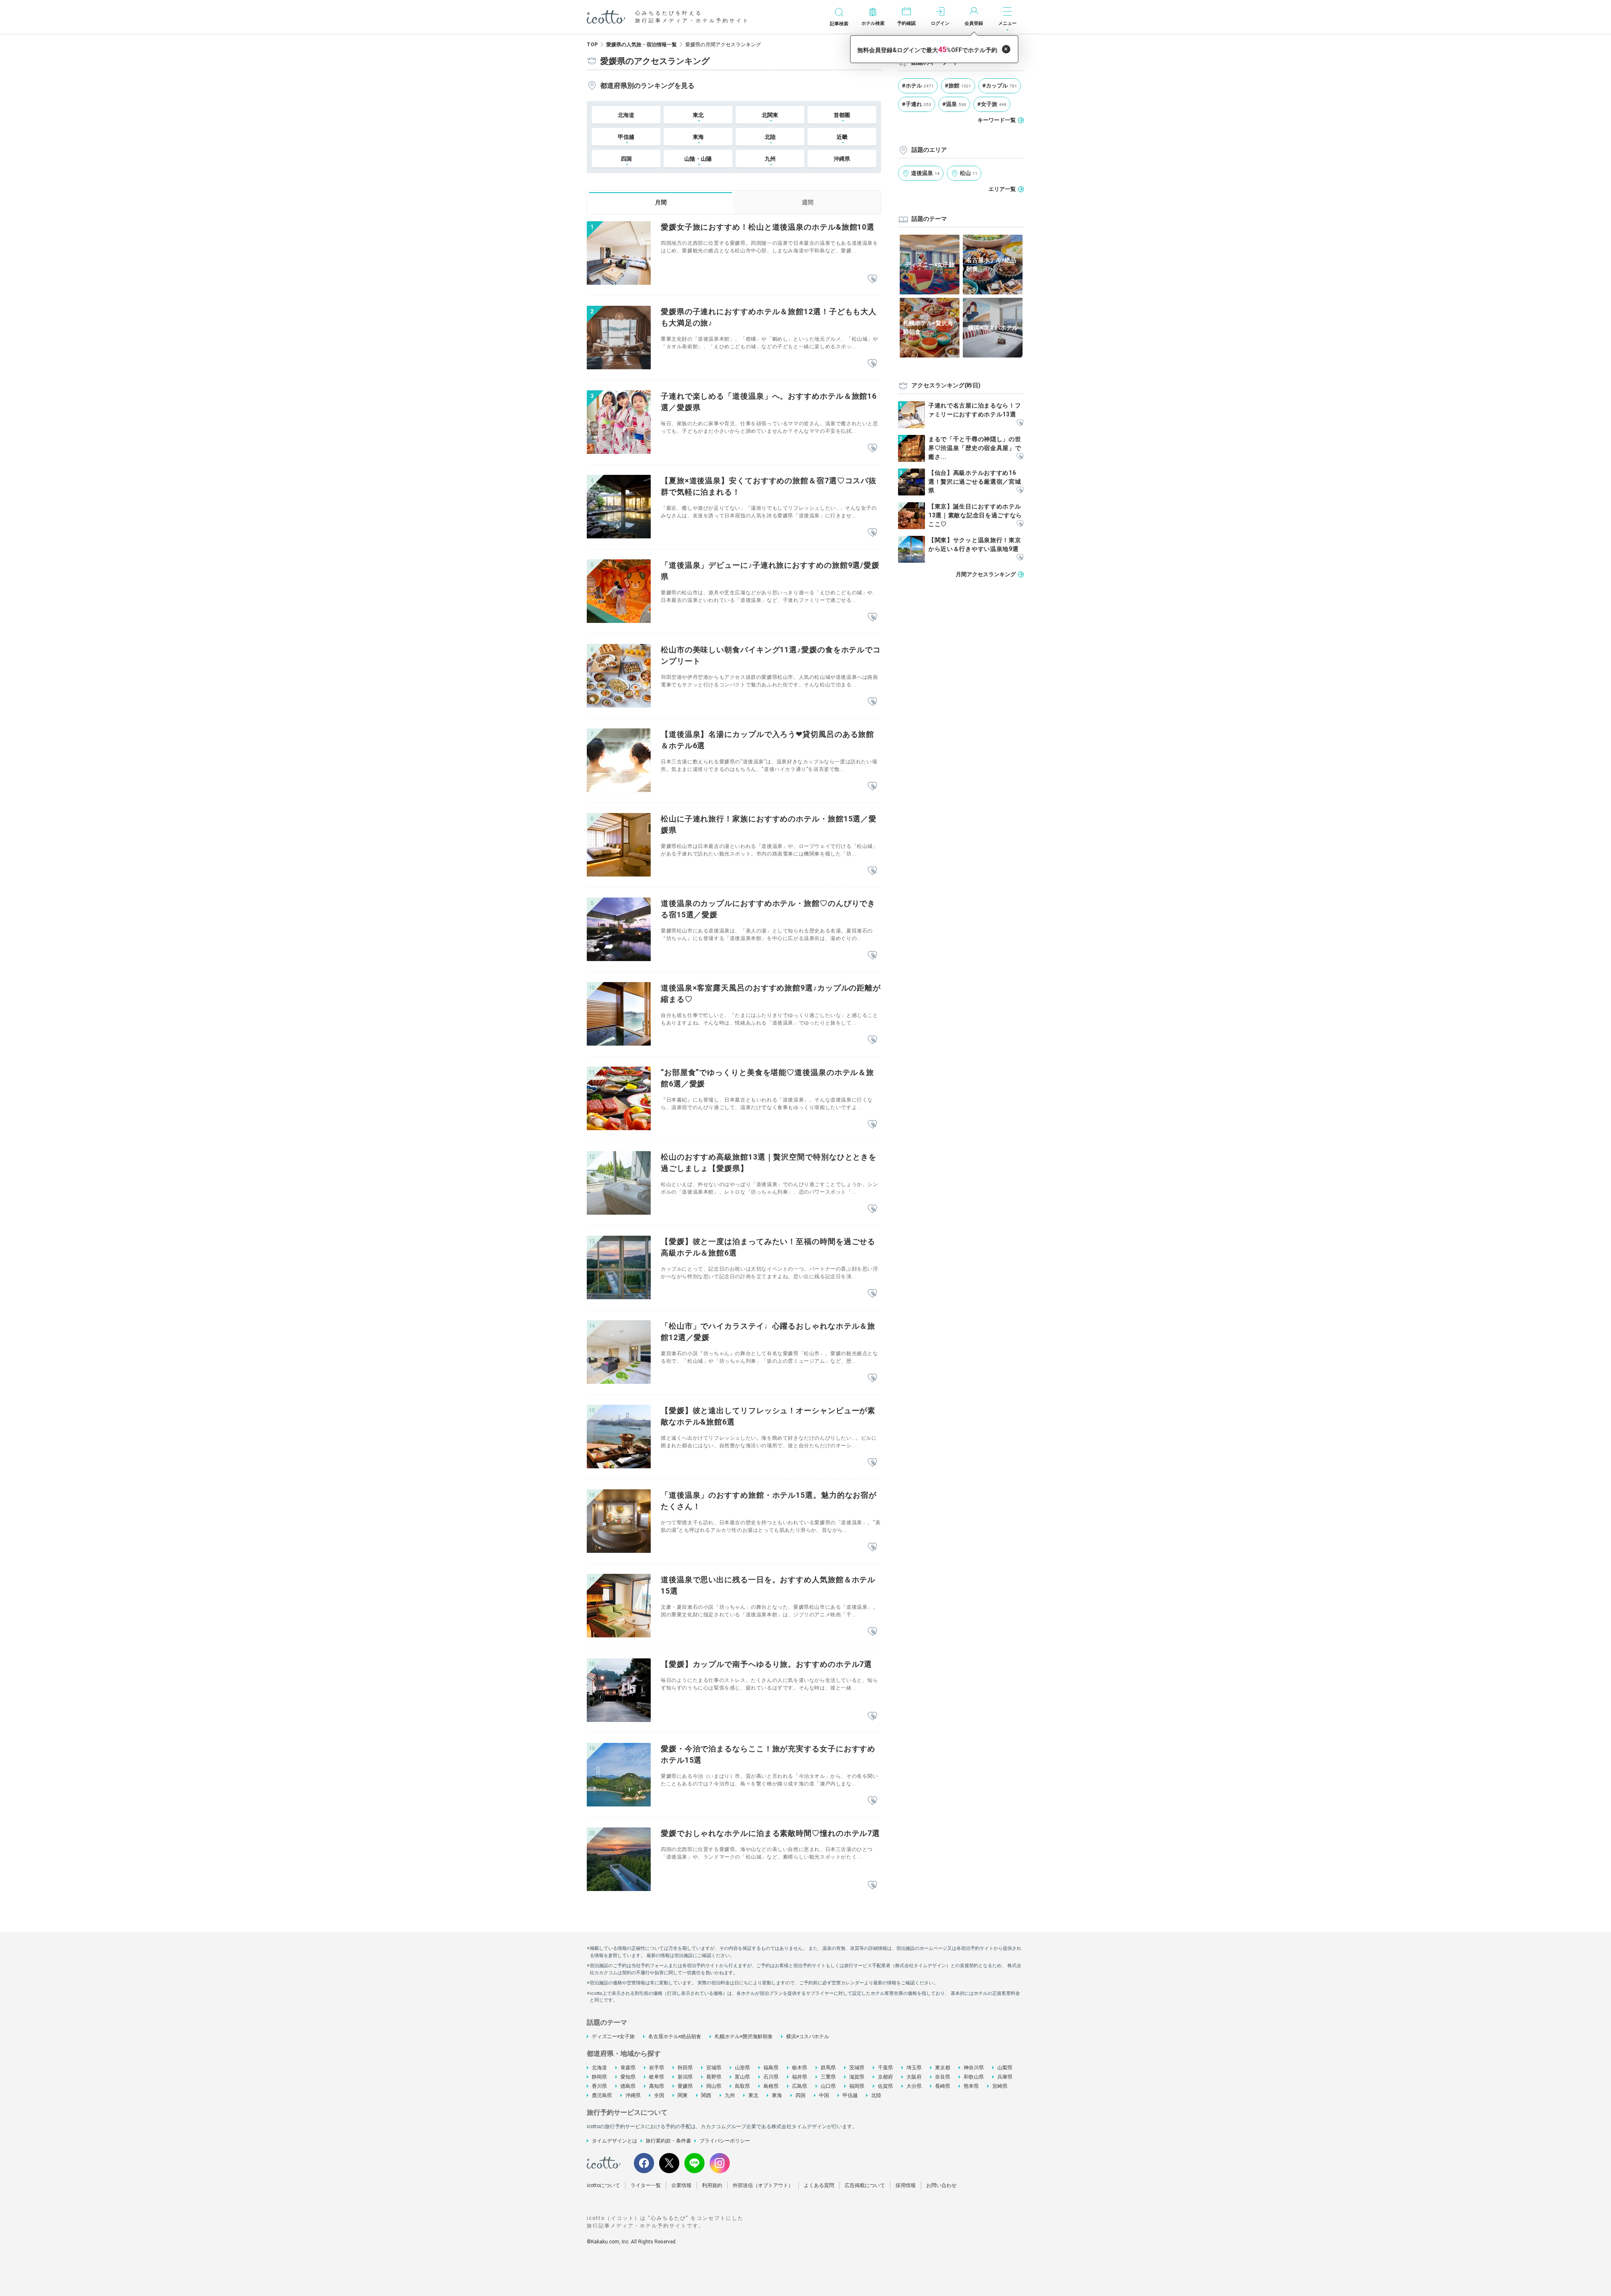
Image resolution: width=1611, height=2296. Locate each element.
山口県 (828, 2086)
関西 (706, 2095)
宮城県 (714, 2068)
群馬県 (828, 2068)
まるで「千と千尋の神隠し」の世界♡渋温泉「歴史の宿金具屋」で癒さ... (975, 448)
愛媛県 (685, 2086)
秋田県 (685, 2068)
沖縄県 (842, 159)
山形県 (742, 2068)
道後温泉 (925, 173)
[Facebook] (644, 2163)
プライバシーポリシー (725, 2141)
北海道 (626, 115)
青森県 (628, 2068)
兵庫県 (1005, 2077)
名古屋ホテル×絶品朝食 (675, 2036)
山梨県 (1005, 2068)
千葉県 (885, 2068)
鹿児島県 (602, 2095)
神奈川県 (974, 2068)
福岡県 (857, 2086)
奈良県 (943, 2077)
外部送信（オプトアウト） (763, 2185)
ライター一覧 (646, 2185)
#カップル (1000, 86)
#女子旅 (992, 104)
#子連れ (917, 104)
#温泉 (954, 104)
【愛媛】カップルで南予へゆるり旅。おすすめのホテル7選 (766, 1664)
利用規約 (712, 2185)
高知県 (657, 2086)
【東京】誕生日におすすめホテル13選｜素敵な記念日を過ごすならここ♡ (975, 515)
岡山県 (714, 2086)
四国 (800, 2095)
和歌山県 (974, 2077)
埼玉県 (914, 2068)
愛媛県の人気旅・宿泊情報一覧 (641, 45)
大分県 (914, 2086)
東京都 (943, 2068)
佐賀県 (885, 2086)
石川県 (771, 2077)
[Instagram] (720, 2163)
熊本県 (971, 2086)
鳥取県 (742, 2086)
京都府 (885, 2077)
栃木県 (800, 2068)
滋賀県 (857, 2077)
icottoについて (603, 2185)
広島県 (800, 2086)
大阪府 (914, 2077)
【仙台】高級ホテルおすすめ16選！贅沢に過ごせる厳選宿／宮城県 (975, 482)
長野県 (714, 2077)
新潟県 (685, 2077)
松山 (969, 173)
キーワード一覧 (997, 120)
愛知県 (628, 2077)
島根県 (771, 2086)
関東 (683, 2095)
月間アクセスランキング (986, 574)
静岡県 (599, 2077)
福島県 (771, 2068)
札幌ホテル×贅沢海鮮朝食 (744, 2036)
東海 (777, 2095)
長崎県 (943, 2086)
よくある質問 (819, 2185)
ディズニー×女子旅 (613, 2036)
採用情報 (906, 2185)
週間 (808, 202)
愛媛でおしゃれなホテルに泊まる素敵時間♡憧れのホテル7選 (770, 1833)
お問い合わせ (941, 2185)
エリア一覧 (1002, 189)
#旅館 (958, 86)
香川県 (599, 2086)
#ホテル (918, 86)
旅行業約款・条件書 (668, 2141)
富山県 (742, 2077)
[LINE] (694, 2163)
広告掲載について (865, 2185)
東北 (753, 2095)
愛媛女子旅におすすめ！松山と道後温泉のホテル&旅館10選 (768, 227)
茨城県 (857, 2068)
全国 (659, 2095)
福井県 (800, 2077)
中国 (824, 2095)
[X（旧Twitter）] (669, 2163)
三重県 (828, 2077)
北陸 (876, 2095)
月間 (661, 202)
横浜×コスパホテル (808, 2036)
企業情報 (681, 2185)
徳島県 (628, 2086)
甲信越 (850, 2095)
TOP (592, 45)
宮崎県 (1000, 2086)
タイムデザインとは (615, 2141)
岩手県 (657, 2068)
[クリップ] (872, 279)
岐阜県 (657, 2077)
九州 (730, 2095)
